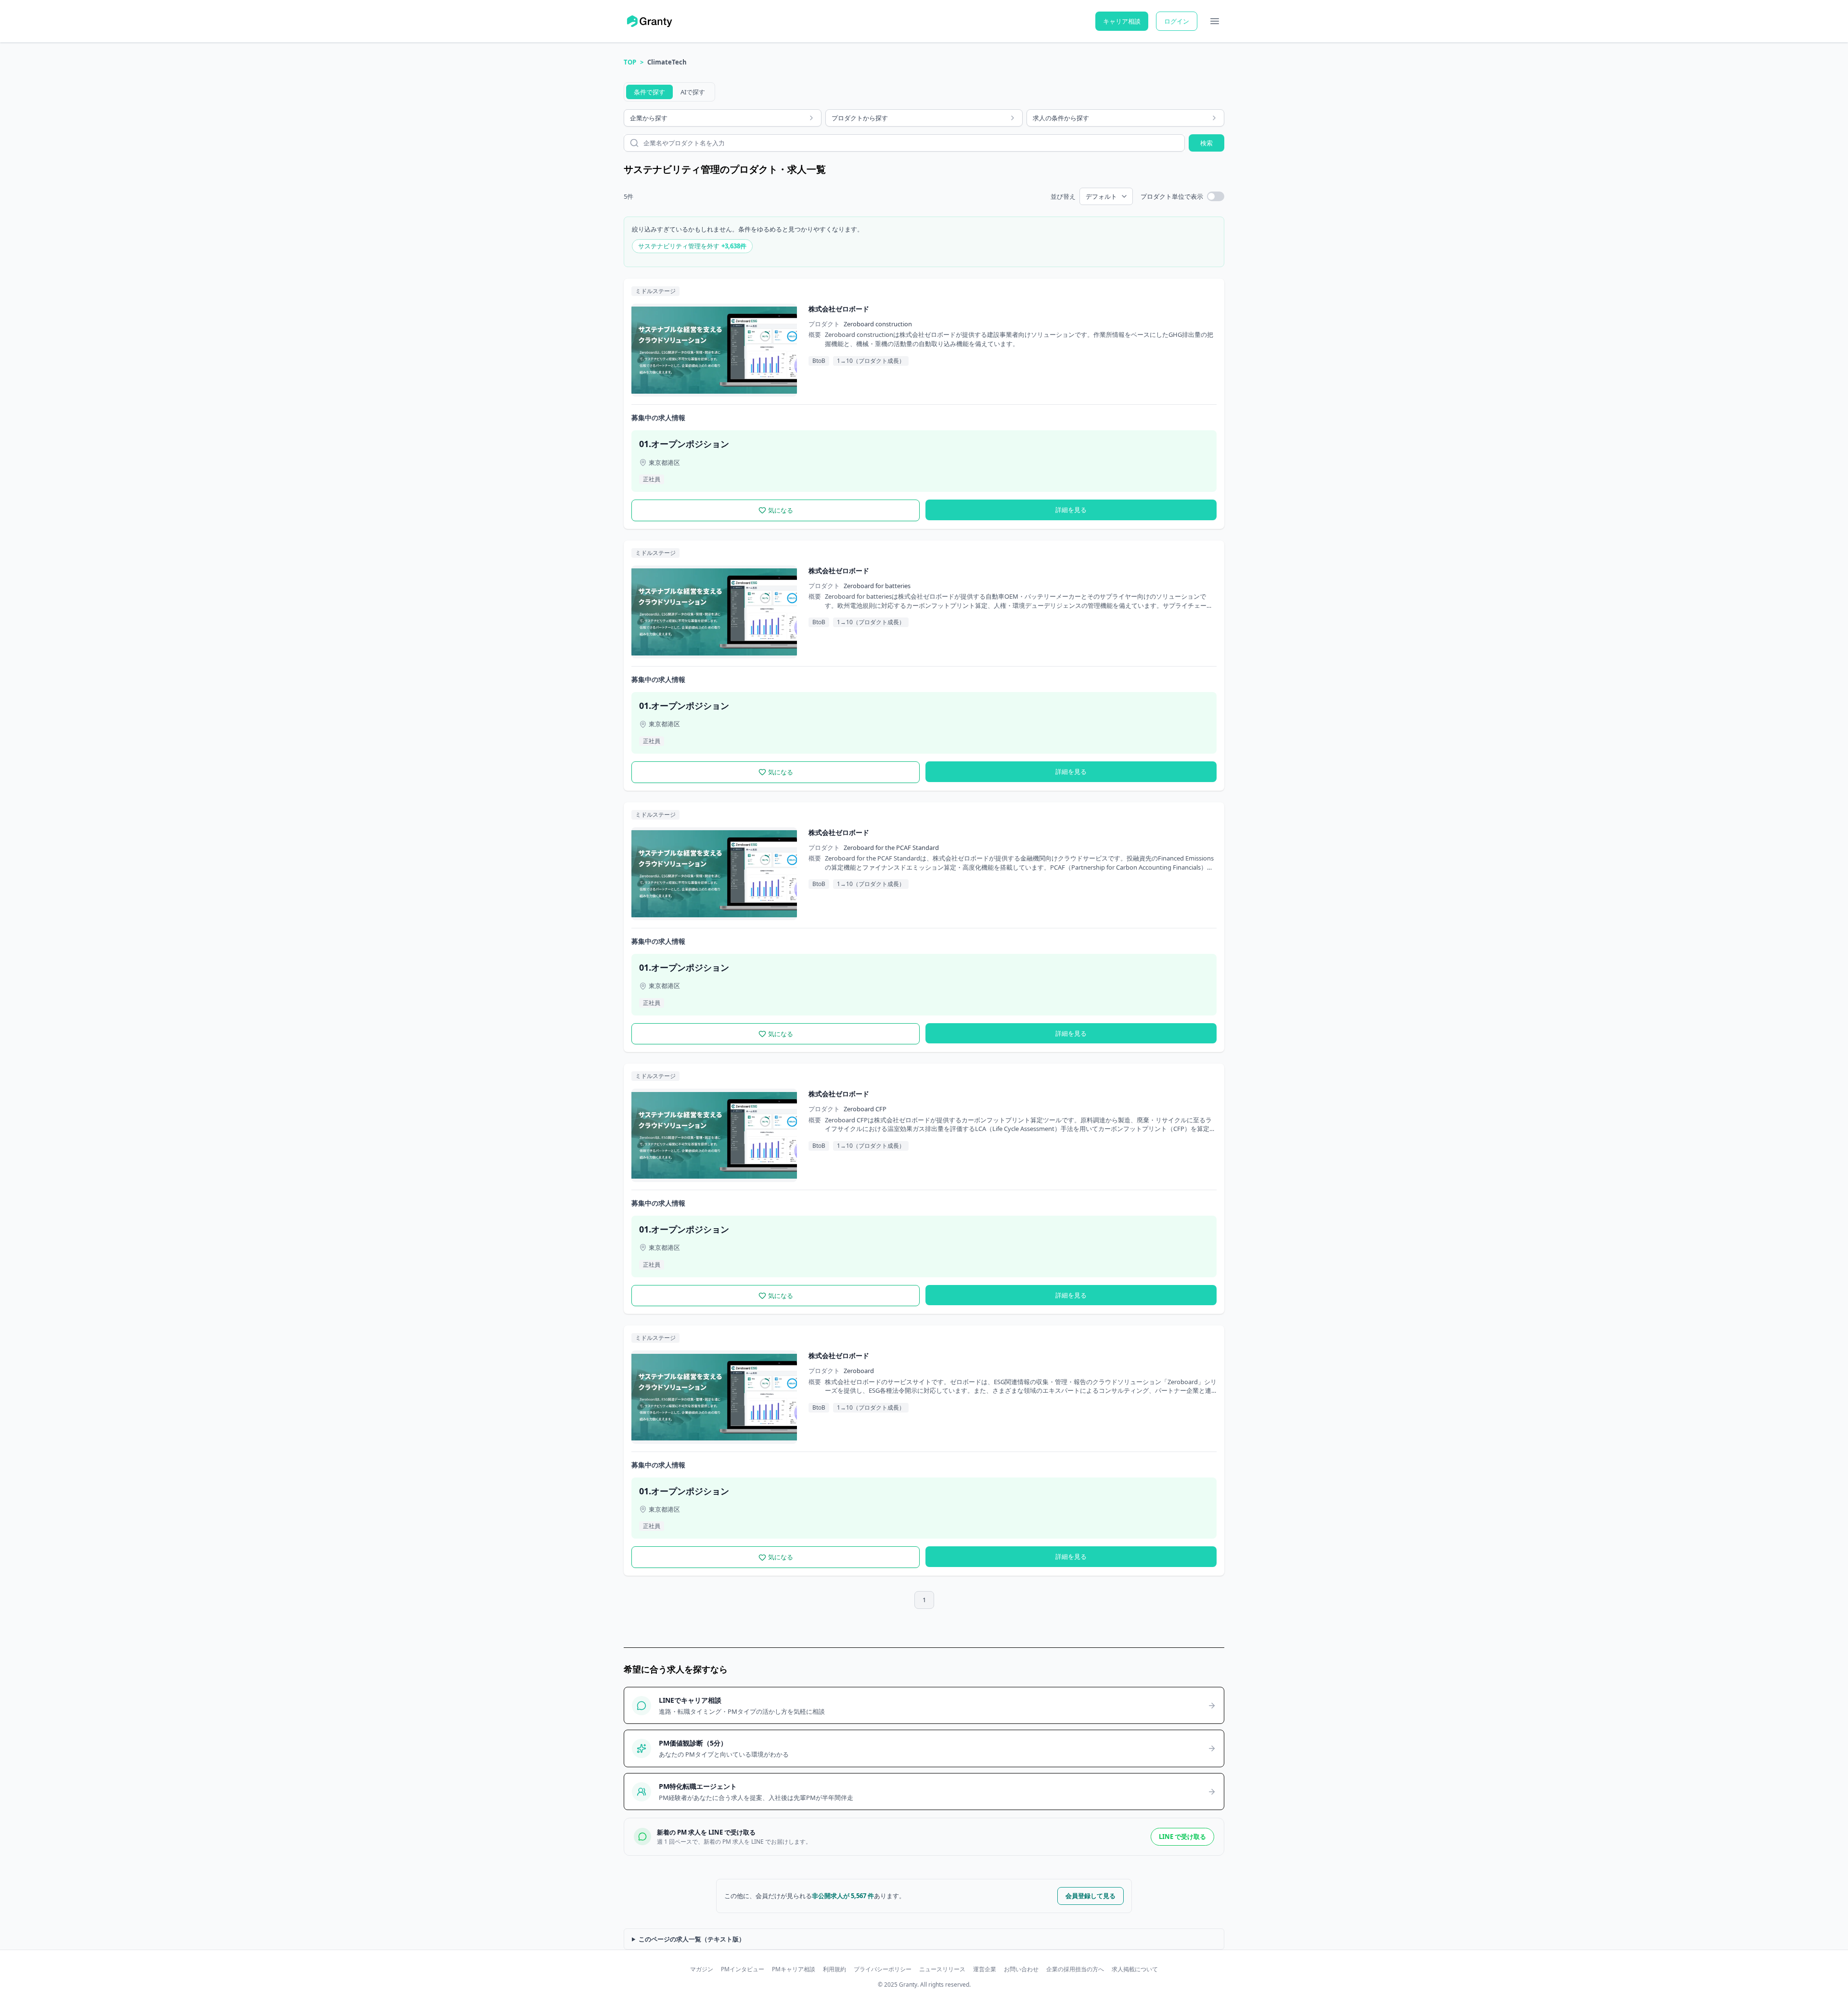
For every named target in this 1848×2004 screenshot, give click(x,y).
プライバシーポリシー (883, 1969)
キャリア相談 (1122, 21)
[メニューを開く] (1215, 21)
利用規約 (834, 1969)
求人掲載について (1135, 1969)
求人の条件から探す (1061, 118)
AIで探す (693, 92)
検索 (1206, 143)
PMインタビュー (743, 1969)
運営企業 (985, 1969)
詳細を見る (1071, 510)
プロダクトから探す (860, 118)
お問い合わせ (1021, 1969)
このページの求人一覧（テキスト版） (692, 1939)
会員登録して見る (1091, 1896)
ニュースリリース (942, 1969)
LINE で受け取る (1182, 1837)
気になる (781, 510)
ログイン (1177, 21)
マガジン (702, 1969)
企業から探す (649, 118)
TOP (630, 62)
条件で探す (649, 92)
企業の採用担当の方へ (1075, 1969)
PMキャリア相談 (794, 1969)
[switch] (1216, 196)
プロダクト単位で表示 (1172, 196)
